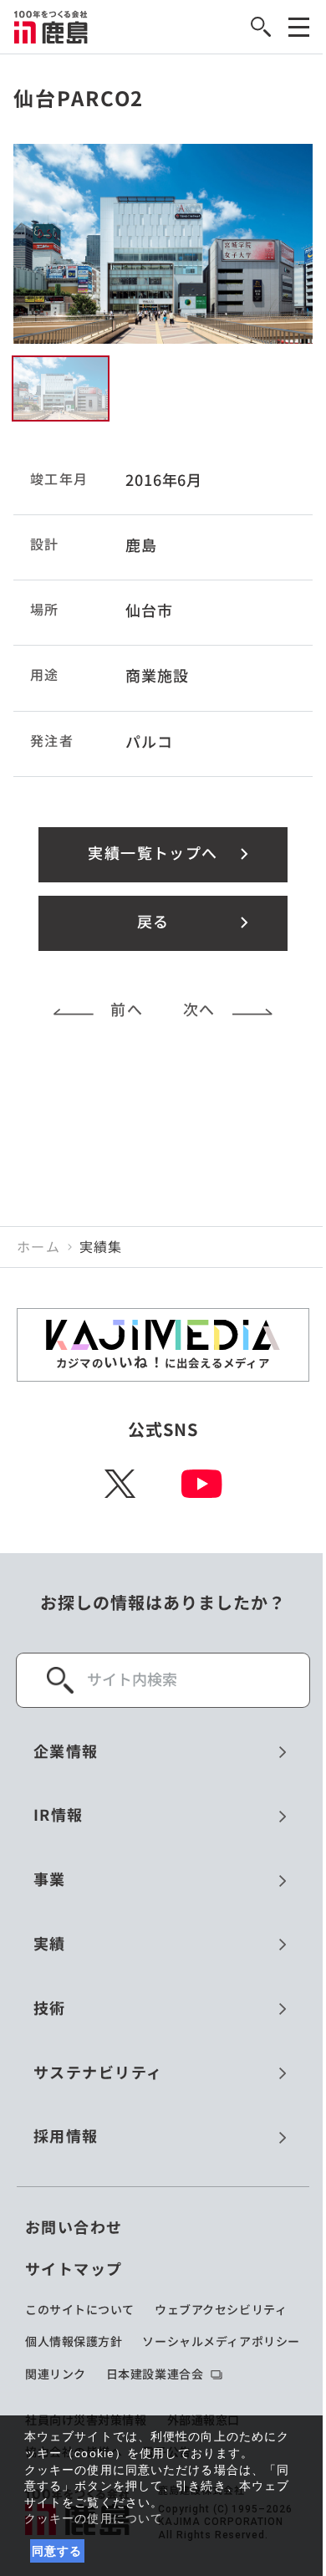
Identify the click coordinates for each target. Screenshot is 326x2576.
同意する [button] (57, 2551)
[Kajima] (51, 27)
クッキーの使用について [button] (94, 2518)
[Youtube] (202, 1484)
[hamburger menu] (299, 27)
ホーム (38, 1247)
